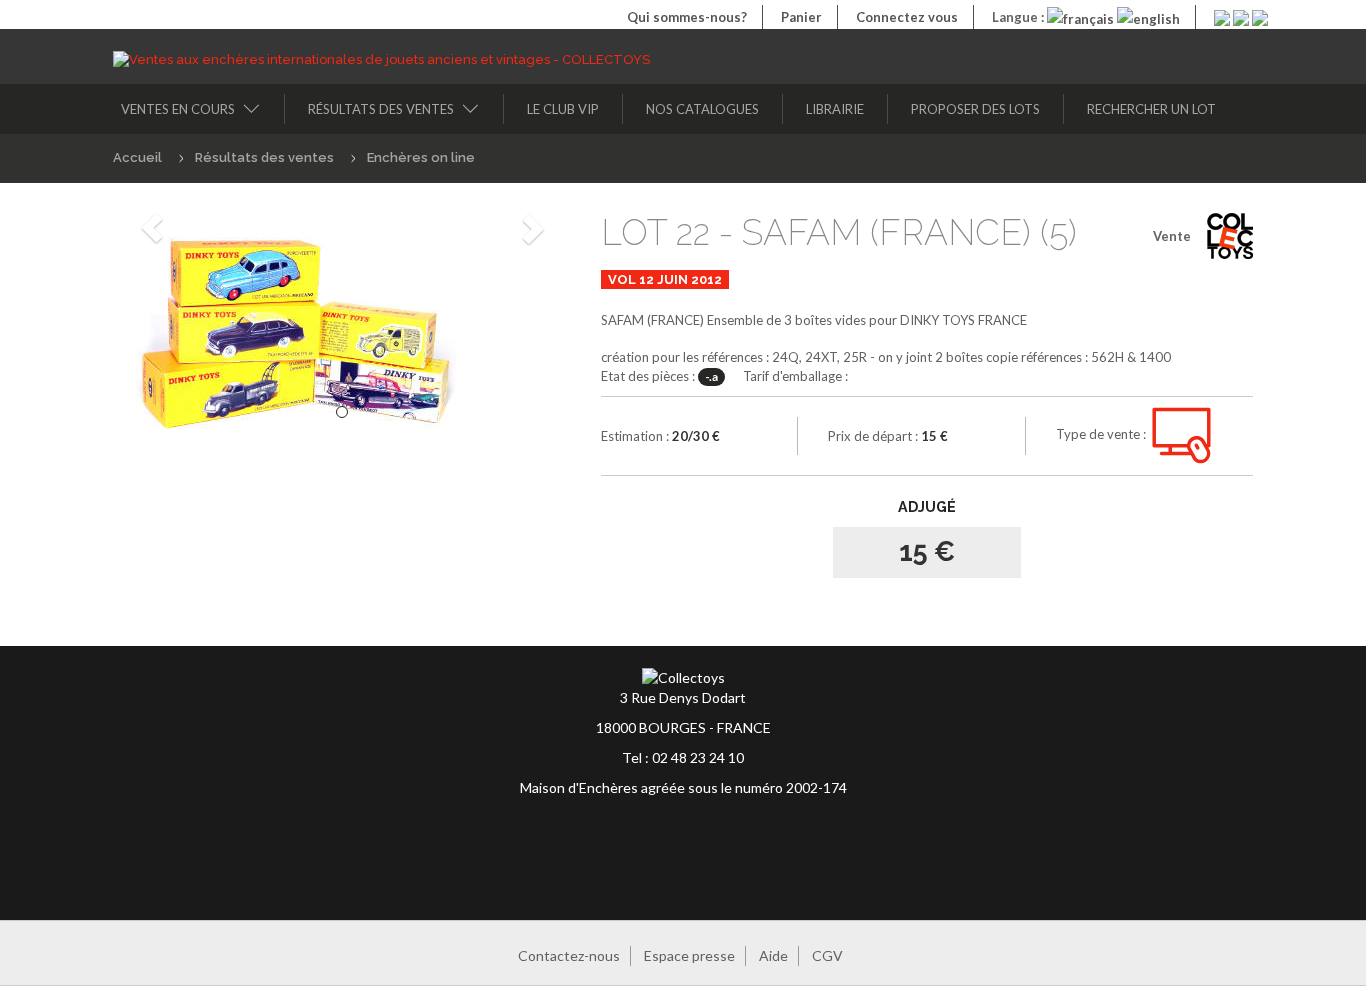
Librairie (835, 109)
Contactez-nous (569, 955)
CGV (827, 955)
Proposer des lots (975, 109)
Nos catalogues (702, 109)
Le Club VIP (563, 109)
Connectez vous (907, 17)
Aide (773, 955)
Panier (801, 17)
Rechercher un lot (1151, 109)
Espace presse (689, 955)
